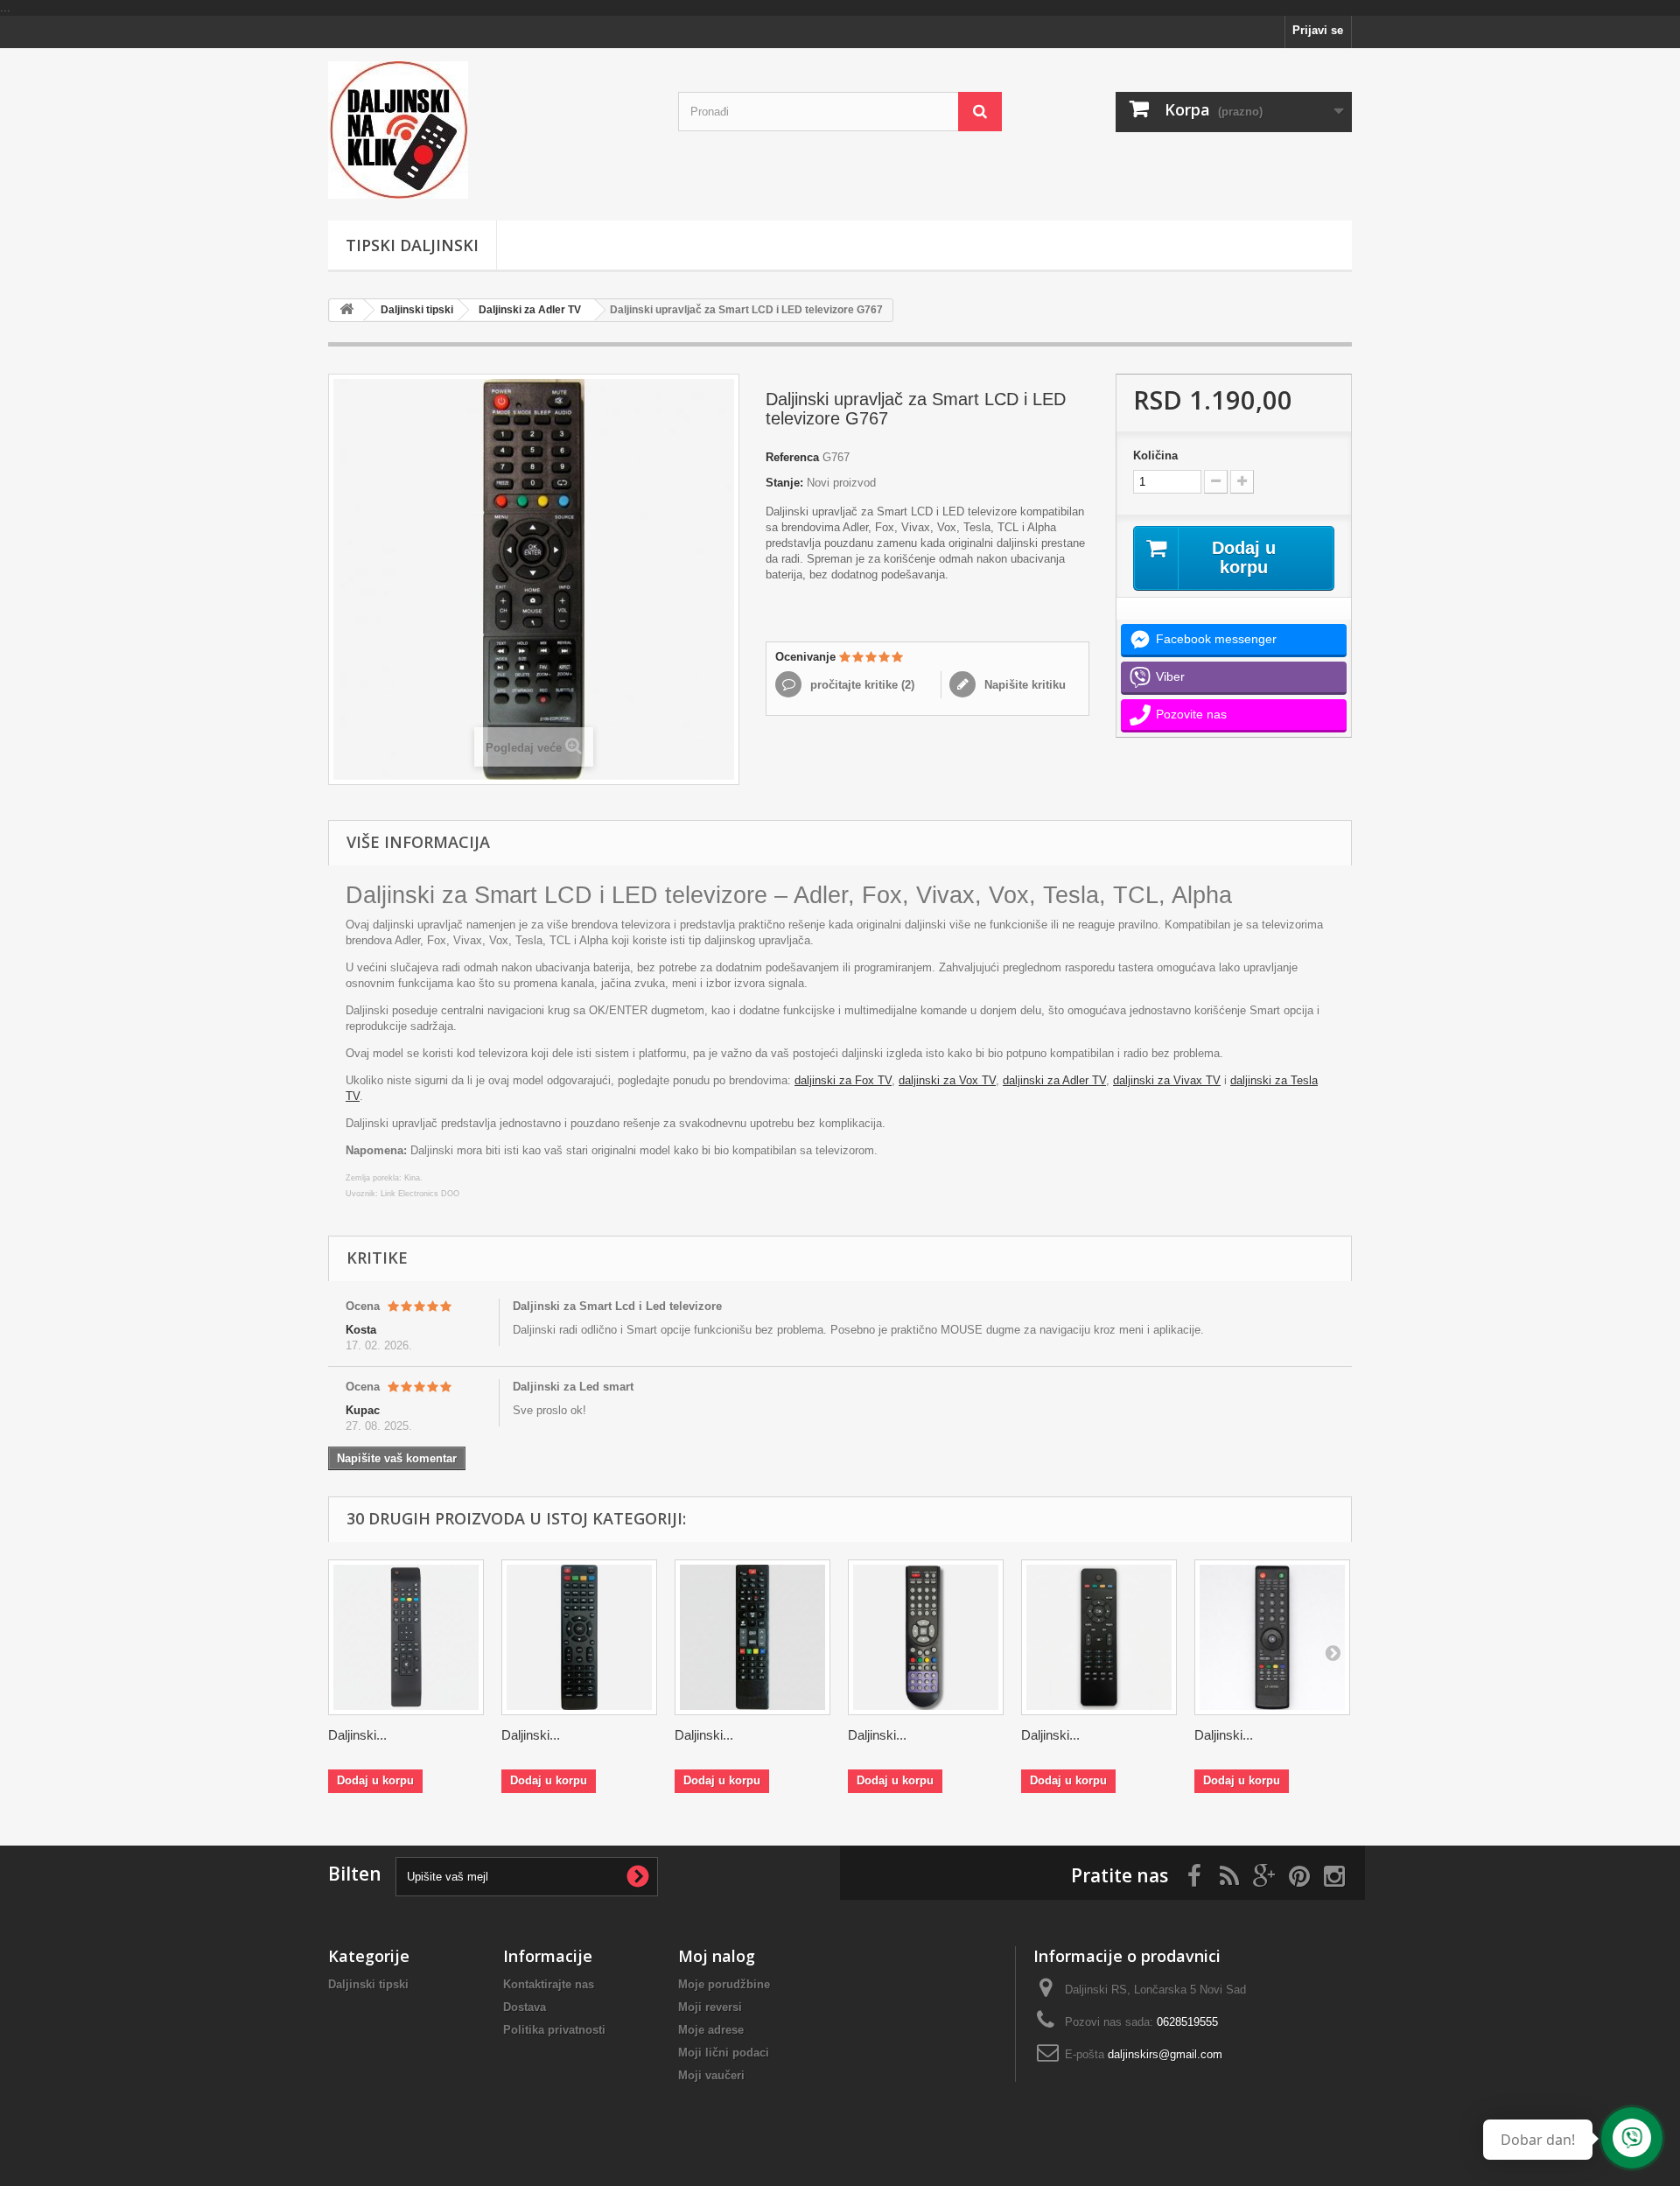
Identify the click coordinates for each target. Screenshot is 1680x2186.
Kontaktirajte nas (549, 1984)
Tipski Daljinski (412, 245)
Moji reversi (710, 2007)
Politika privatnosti (554, 2030)
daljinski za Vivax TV (1167, 1080)
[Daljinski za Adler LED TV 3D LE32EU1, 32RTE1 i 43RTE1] (752, 1637)
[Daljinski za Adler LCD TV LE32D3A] (926, 1637)
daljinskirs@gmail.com (1165, 2054)
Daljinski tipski (417, 310)
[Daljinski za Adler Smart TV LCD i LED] (406, 1637)
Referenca (792, 457)
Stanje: (784, 483)
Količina (1155, 455)
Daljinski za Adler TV (530, 310)
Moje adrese (711, 2030)
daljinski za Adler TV (1054, 1080)
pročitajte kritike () (861, 685)
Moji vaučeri (711, 2075)
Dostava (525, 2007)
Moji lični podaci (724, 2053)
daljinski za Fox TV (843, 1080)
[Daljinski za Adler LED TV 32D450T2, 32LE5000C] (579, 1637)
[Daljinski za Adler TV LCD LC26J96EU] (1272, 1637)
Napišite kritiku (1023, 685)
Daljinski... (357, 1735)
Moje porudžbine (724, 1984)
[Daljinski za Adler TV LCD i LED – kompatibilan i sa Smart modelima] (1099, 1637)
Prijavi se (1318, 30)
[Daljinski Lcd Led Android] (490, 130)
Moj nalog (717, 1956)
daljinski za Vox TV (947, 1080)
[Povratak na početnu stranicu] (346, 310)
